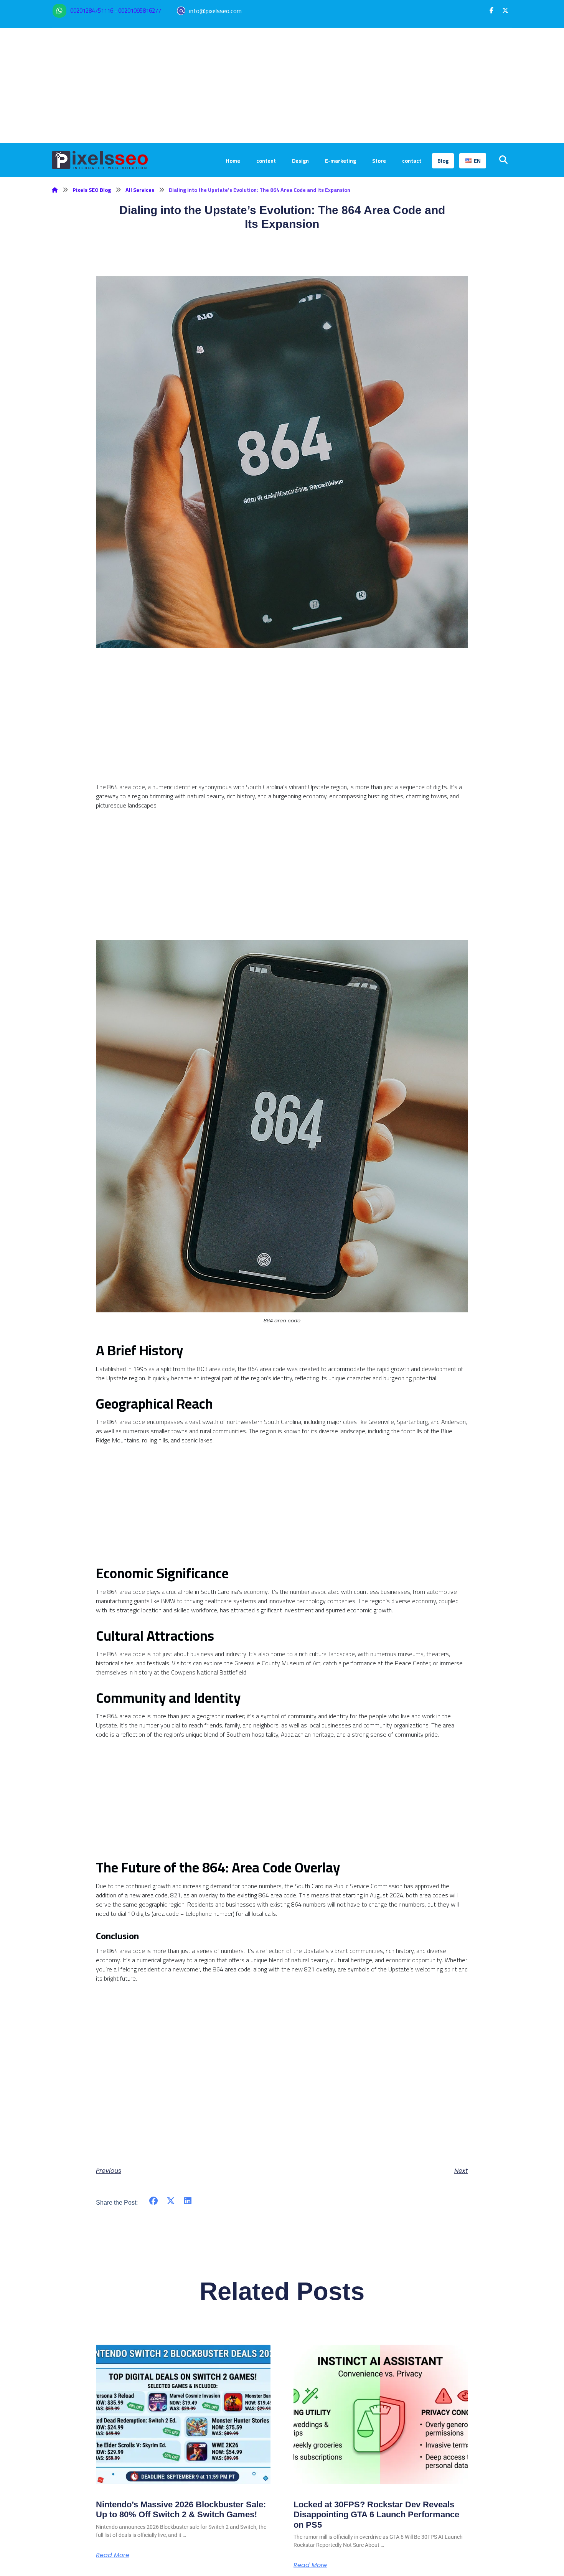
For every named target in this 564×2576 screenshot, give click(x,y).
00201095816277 (140, 11)
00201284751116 (92, 11)
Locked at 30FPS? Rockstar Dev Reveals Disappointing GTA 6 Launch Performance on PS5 (376, 2515)
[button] (491, 10)
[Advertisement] (282, 86)
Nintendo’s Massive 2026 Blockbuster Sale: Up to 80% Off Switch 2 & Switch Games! (181, 2509)
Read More (113, 2555)
